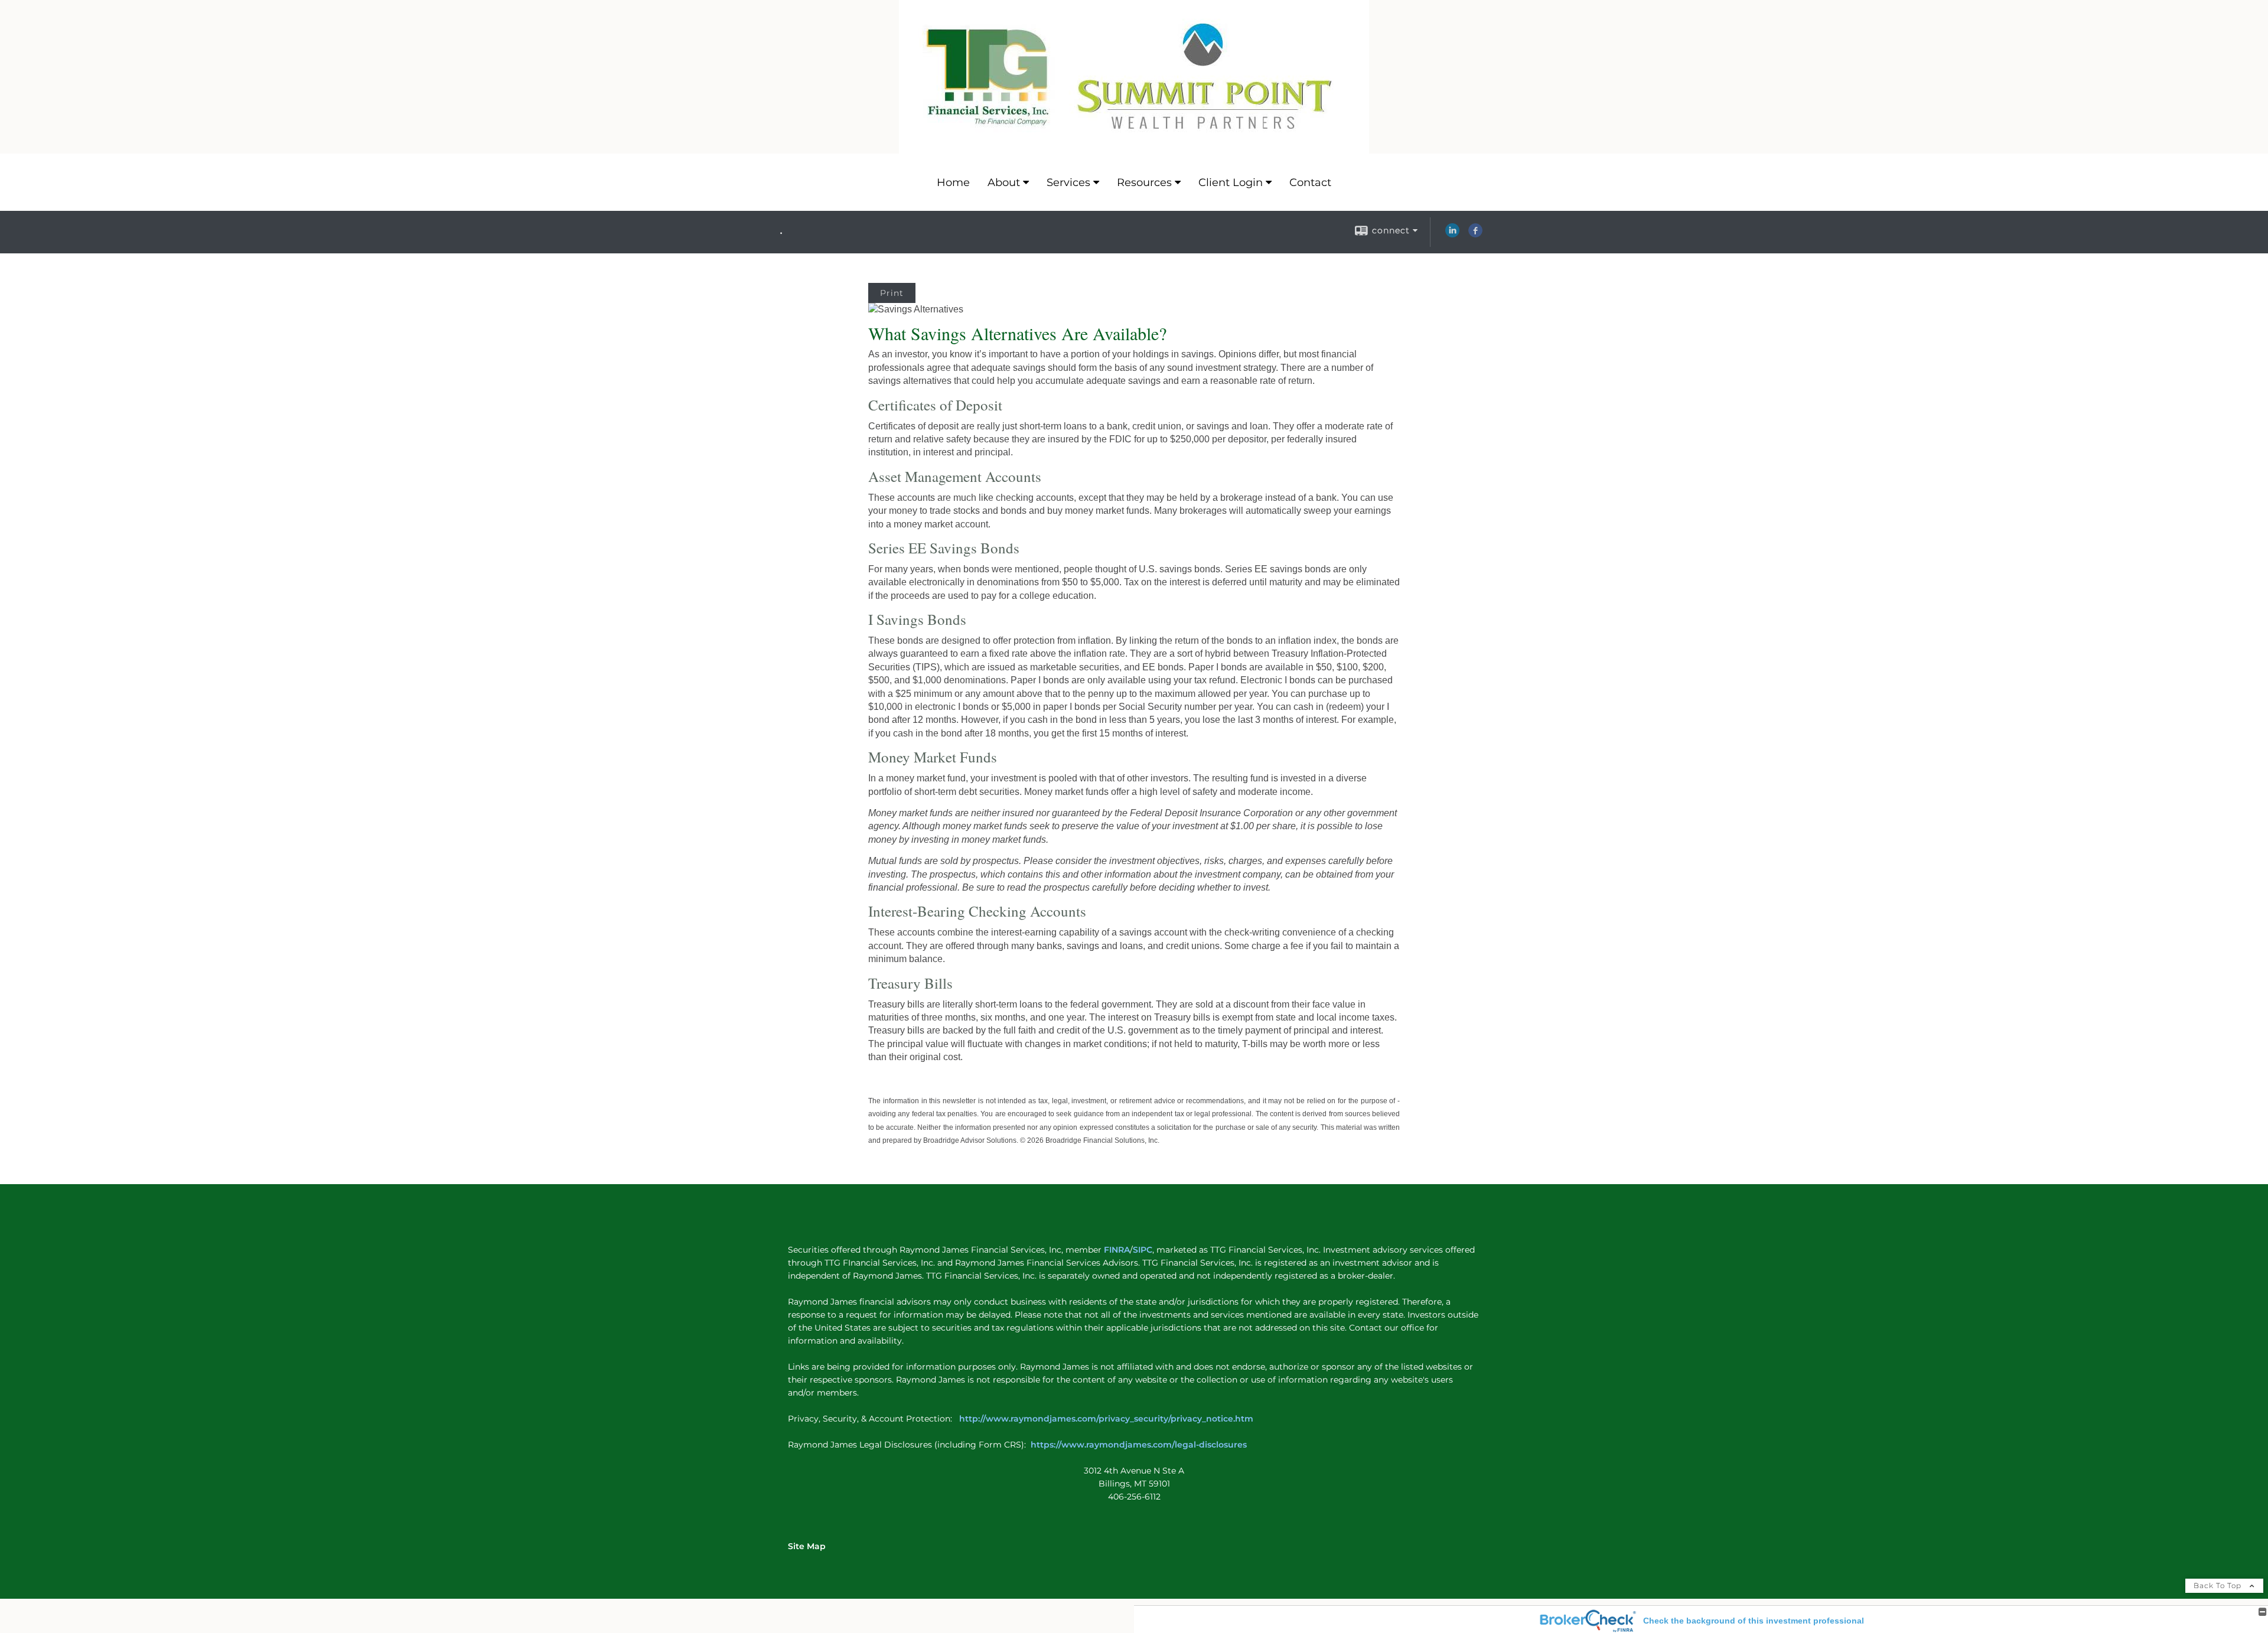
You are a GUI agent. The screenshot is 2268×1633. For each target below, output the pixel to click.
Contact (1310, 182)
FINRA (1116, 1250)
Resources (1144, 182)
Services (1068, 182)
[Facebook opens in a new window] (1475, 234)
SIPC (1143, 1250)
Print (892, 293)
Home (953, 182)
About (1004, 182)
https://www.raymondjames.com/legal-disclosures (1139, 1445)
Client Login (1231, 182)
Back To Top (2219, 1585)
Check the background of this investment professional (1754, 1621)
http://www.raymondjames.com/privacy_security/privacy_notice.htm (1107, 1419)
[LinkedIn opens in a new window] (1452, 234)
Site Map (807, 1546)
